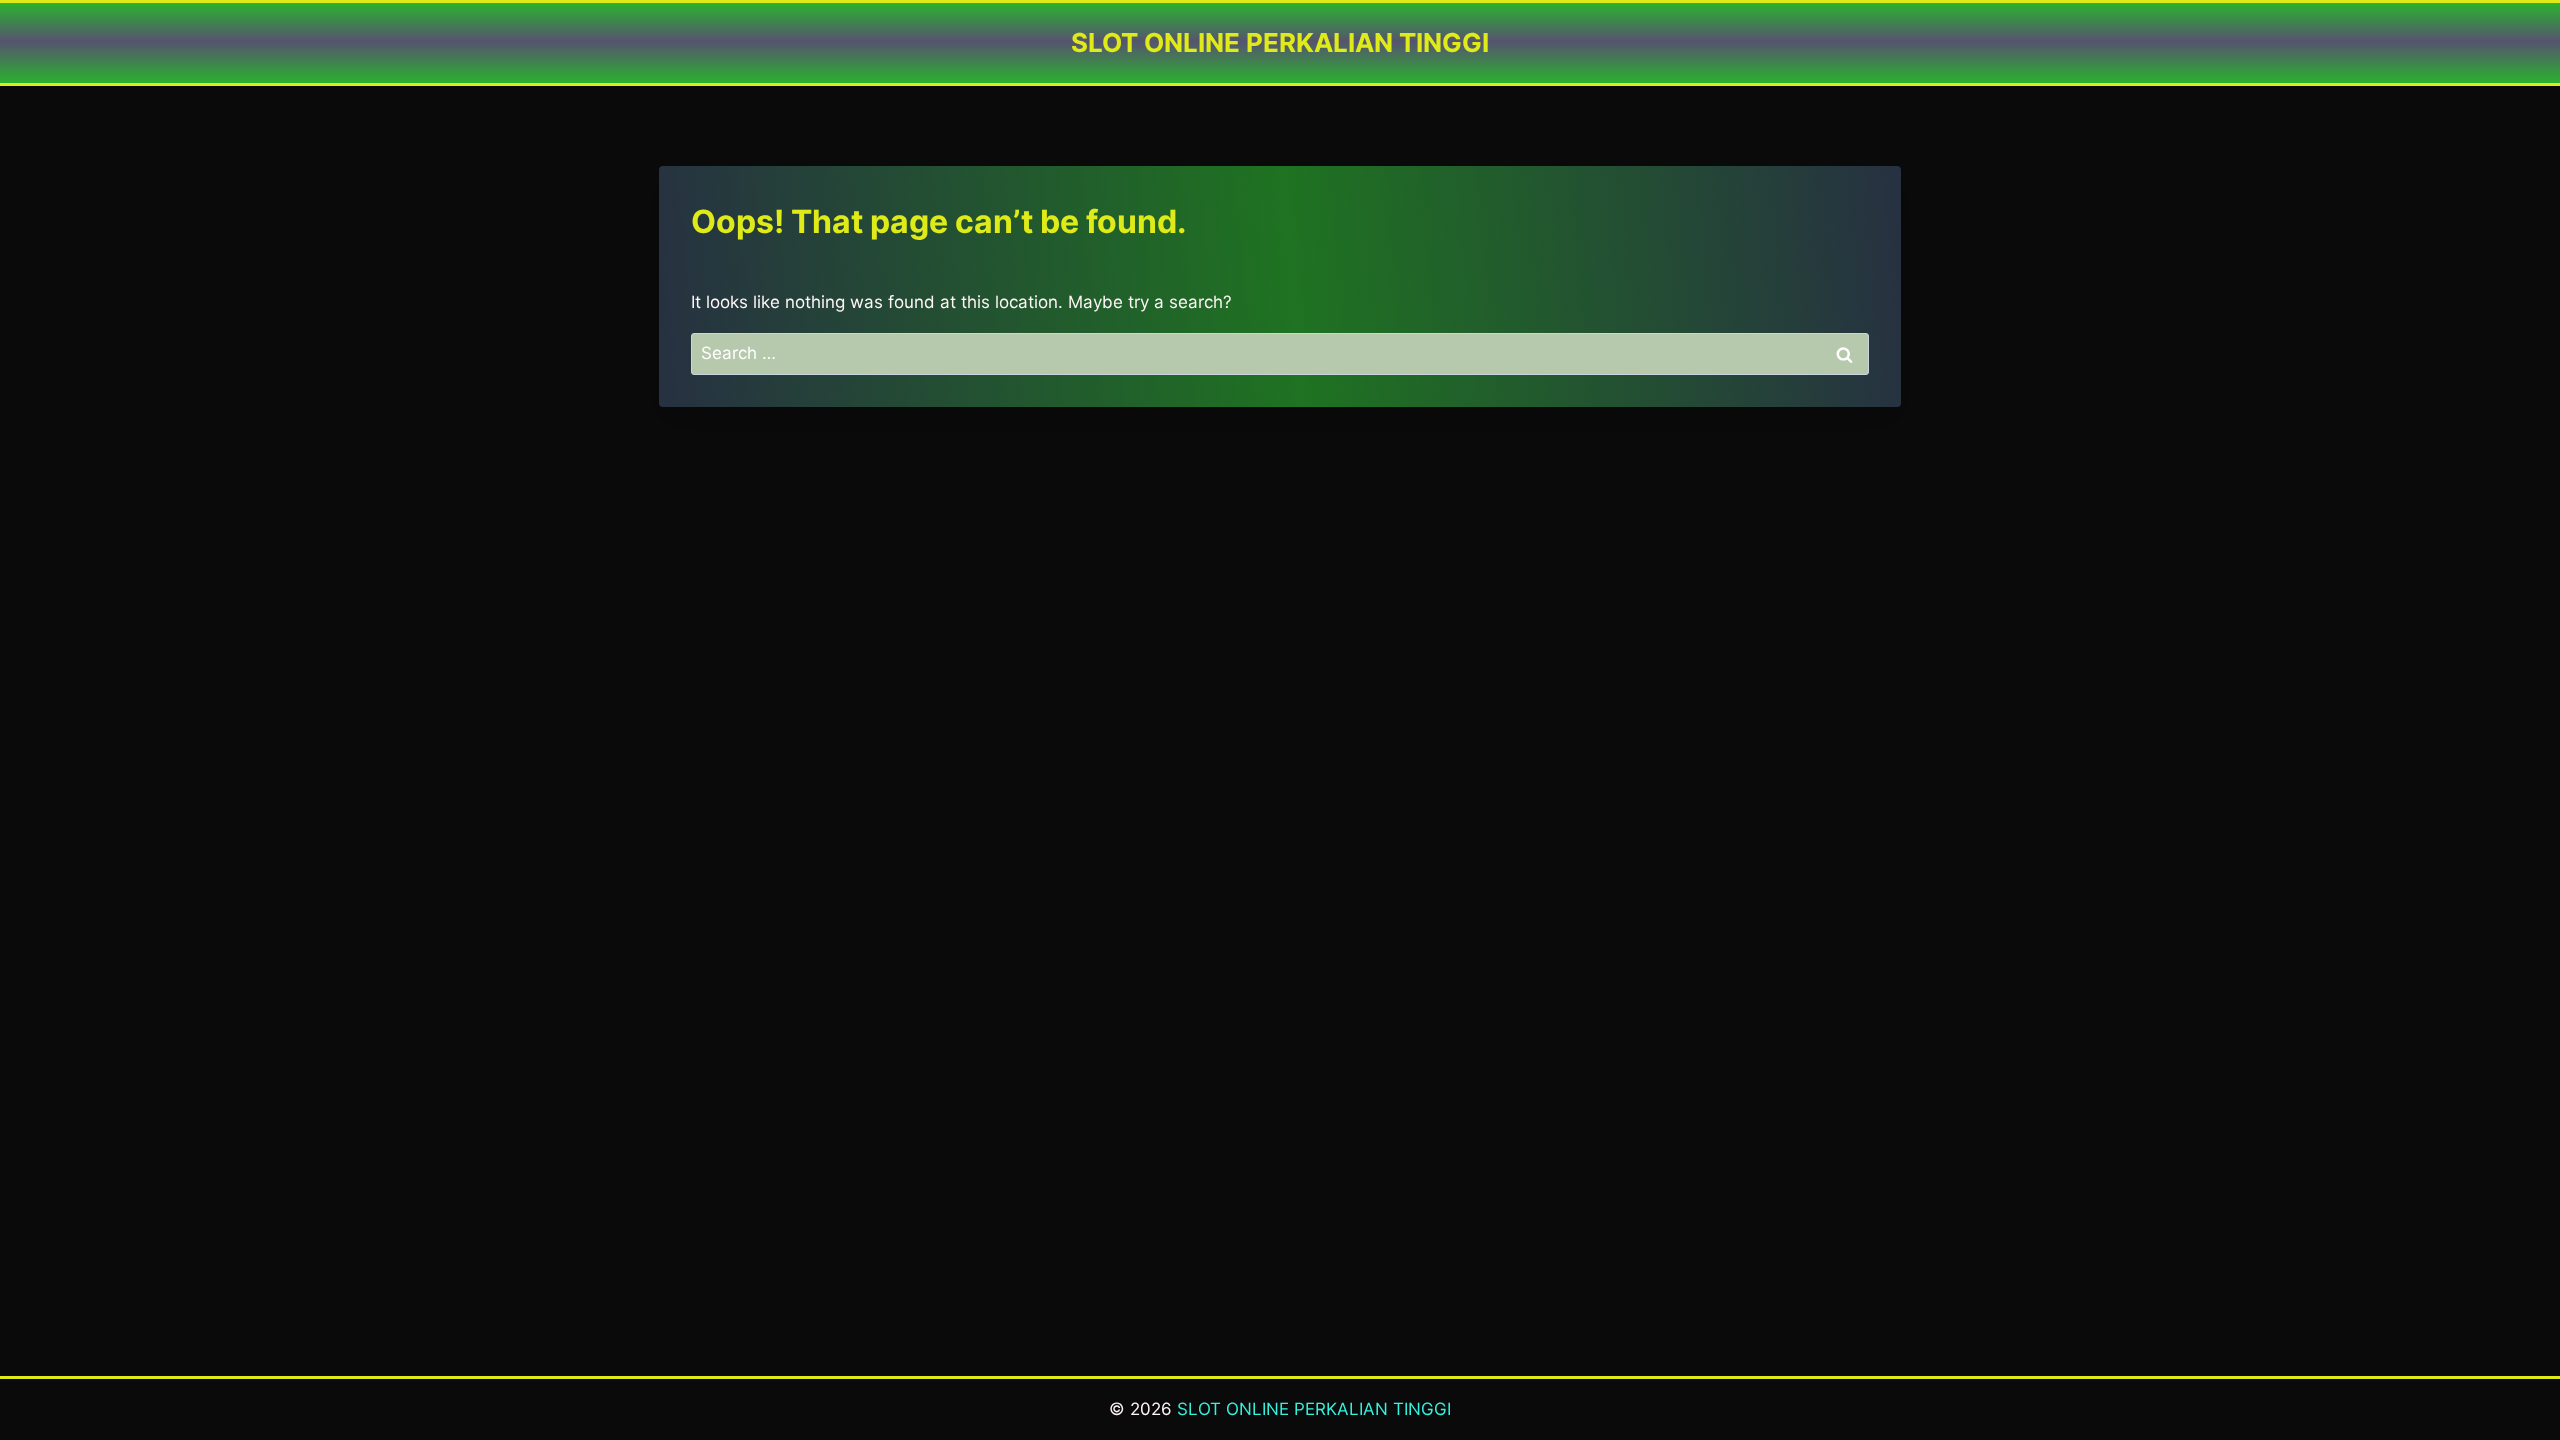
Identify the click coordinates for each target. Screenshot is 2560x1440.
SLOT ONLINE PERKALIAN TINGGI (1314, 1409)
